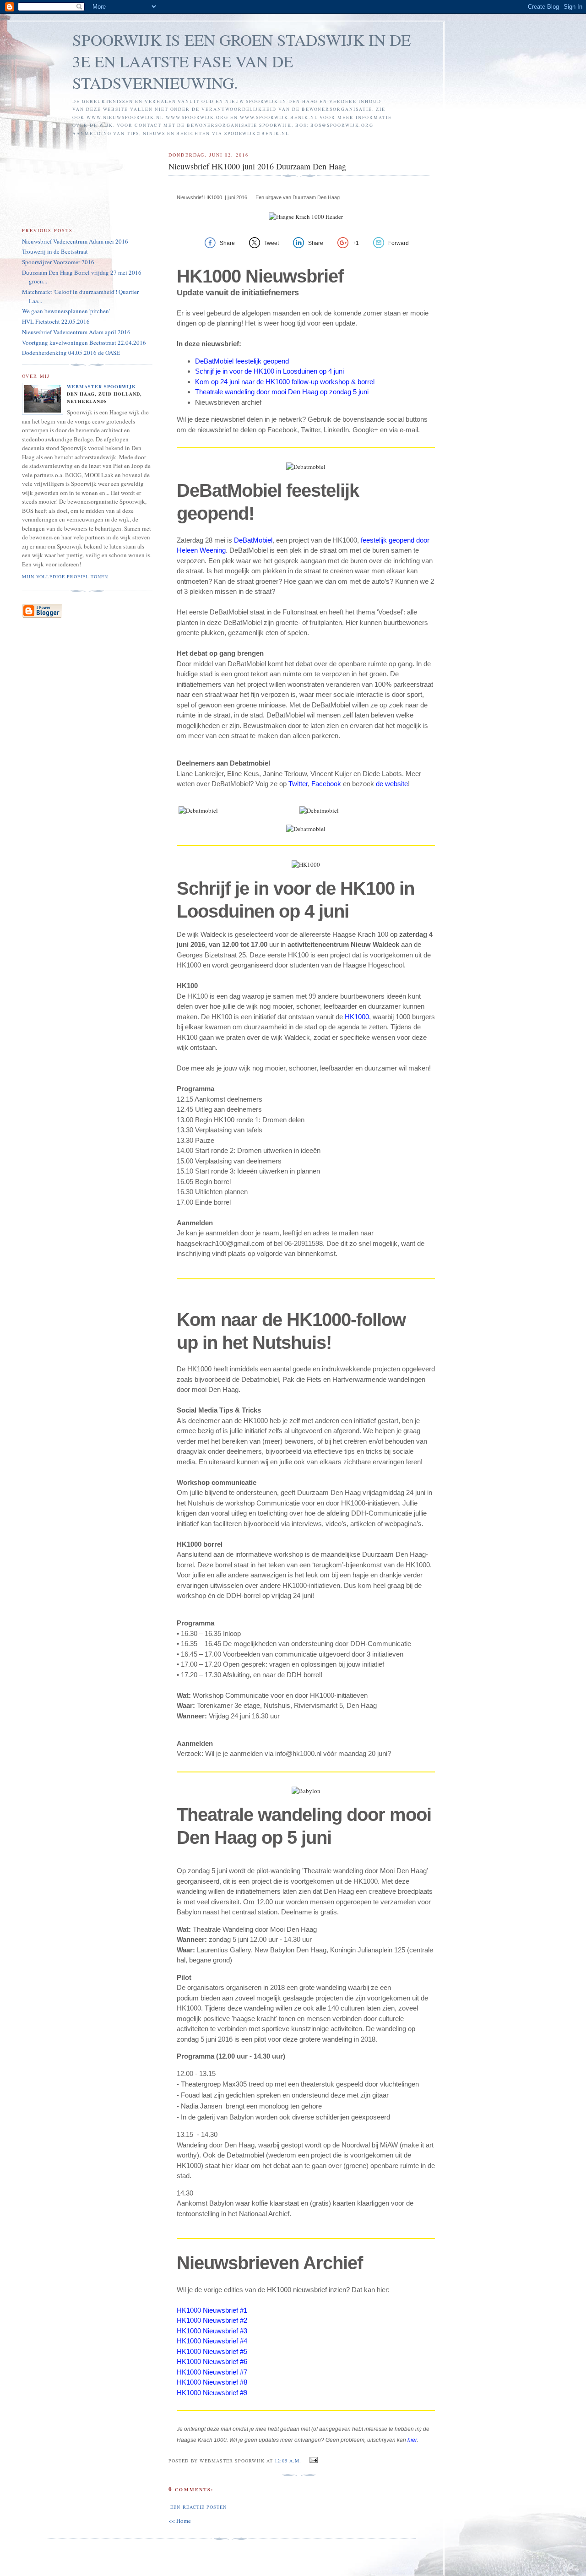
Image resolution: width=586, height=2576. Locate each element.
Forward (399, 243)
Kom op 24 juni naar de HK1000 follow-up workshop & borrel (285, 382)
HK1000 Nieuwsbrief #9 (212, 2393)
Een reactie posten (198, 2507)
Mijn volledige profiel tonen (65, 576)
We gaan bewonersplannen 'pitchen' (66, 311)
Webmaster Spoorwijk (101, 386)
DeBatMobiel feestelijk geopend (242, 361)
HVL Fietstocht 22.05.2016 (56, 321)
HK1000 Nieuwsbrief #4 (212, 2341)
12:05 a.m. (288, 2461)
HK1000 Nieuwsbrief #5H (212, 2356)
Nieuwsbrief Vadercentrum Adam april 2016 (76, 332)
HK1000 (357, 1017)
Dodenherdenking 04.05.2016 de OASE (71, 353)
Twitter (298, 784)
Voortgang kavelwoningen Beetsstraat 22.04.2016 (84, 342)
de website (392, 784)
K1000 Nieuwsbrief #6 (214, 2361)
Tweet (271, 243)
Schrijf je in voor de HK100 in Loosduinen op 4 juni (269, 371)
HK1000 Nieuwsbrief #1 (213, 2310)
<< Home (180, 2521)
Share (227, 243)
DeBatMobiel (253, 540)
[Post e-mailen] (312, 2460)
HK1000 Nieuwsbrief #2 (212, 2320)
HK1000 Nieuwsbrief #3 (212, 2331)
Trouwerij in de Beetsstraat (55, 251)
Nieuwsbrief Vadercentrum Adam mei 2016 (75, 241)
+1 (356, 243)
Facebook (326, 784)
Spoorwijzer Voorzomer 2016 (58, 262)
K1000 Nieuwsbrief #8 (214, 2382)
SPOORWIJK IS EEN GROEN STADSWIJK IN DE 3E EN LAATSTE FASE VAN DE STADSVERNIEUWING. (241, 61)
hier (412, 2440)
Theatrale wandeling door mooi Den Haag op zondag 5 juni (282, 392)
